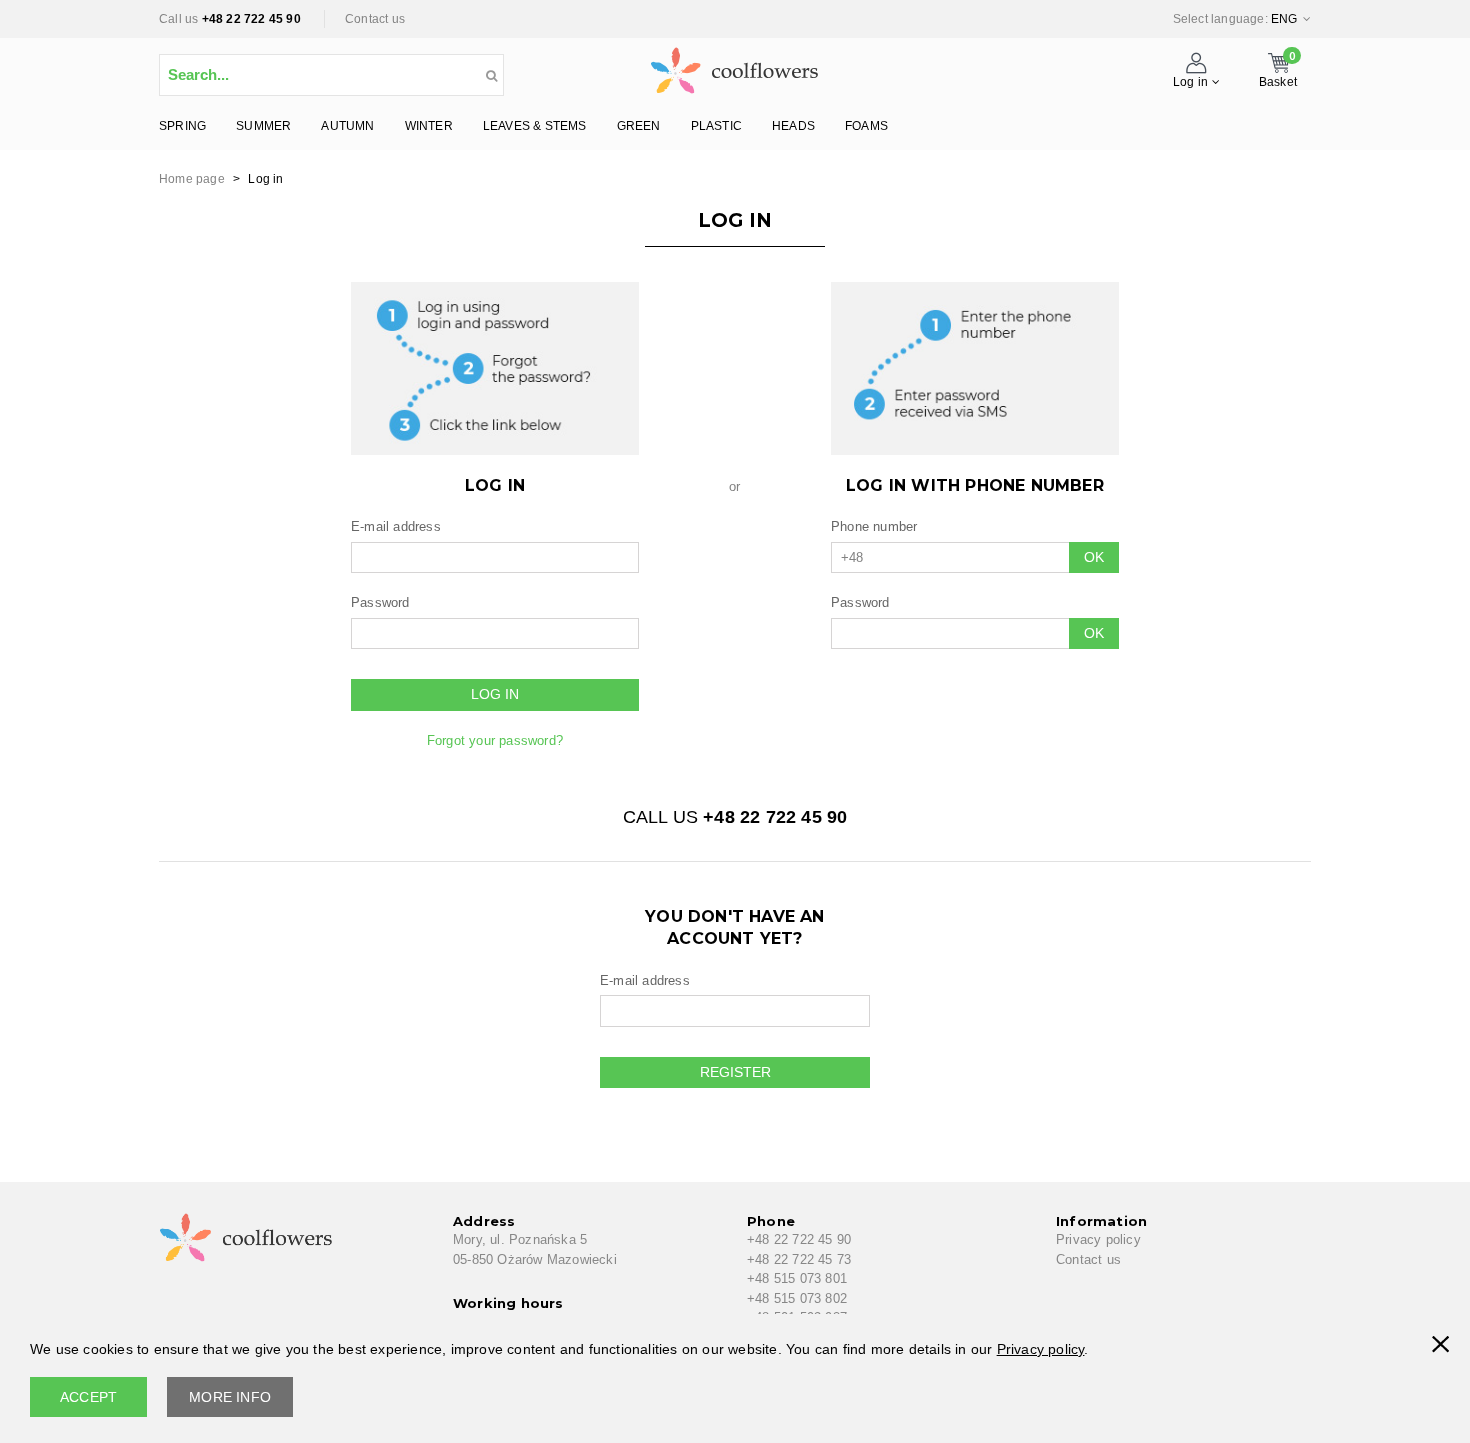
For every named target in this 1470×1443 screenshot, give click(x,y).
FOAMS (866, 126)
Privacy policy (1098, 1239)
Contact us (375, 19)
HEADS (793, 126)
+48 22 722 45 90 (251, 19)
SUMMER (263, 126)
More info (230, 1397)
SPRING (182, 126)
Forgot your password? (495, 740)
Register (735, 1072)
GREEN (639, 126)
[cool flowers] (735, 66)
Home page (192, 179)
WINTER (429, 126)
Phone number (874, 526)
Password (380, 602)
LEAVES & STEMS (535, 126)
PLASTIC (716, 126)
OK (1094, 557)
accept (88, 1397)
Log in (495, 694)
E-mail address (396, 526)
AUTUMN (347, 126)
